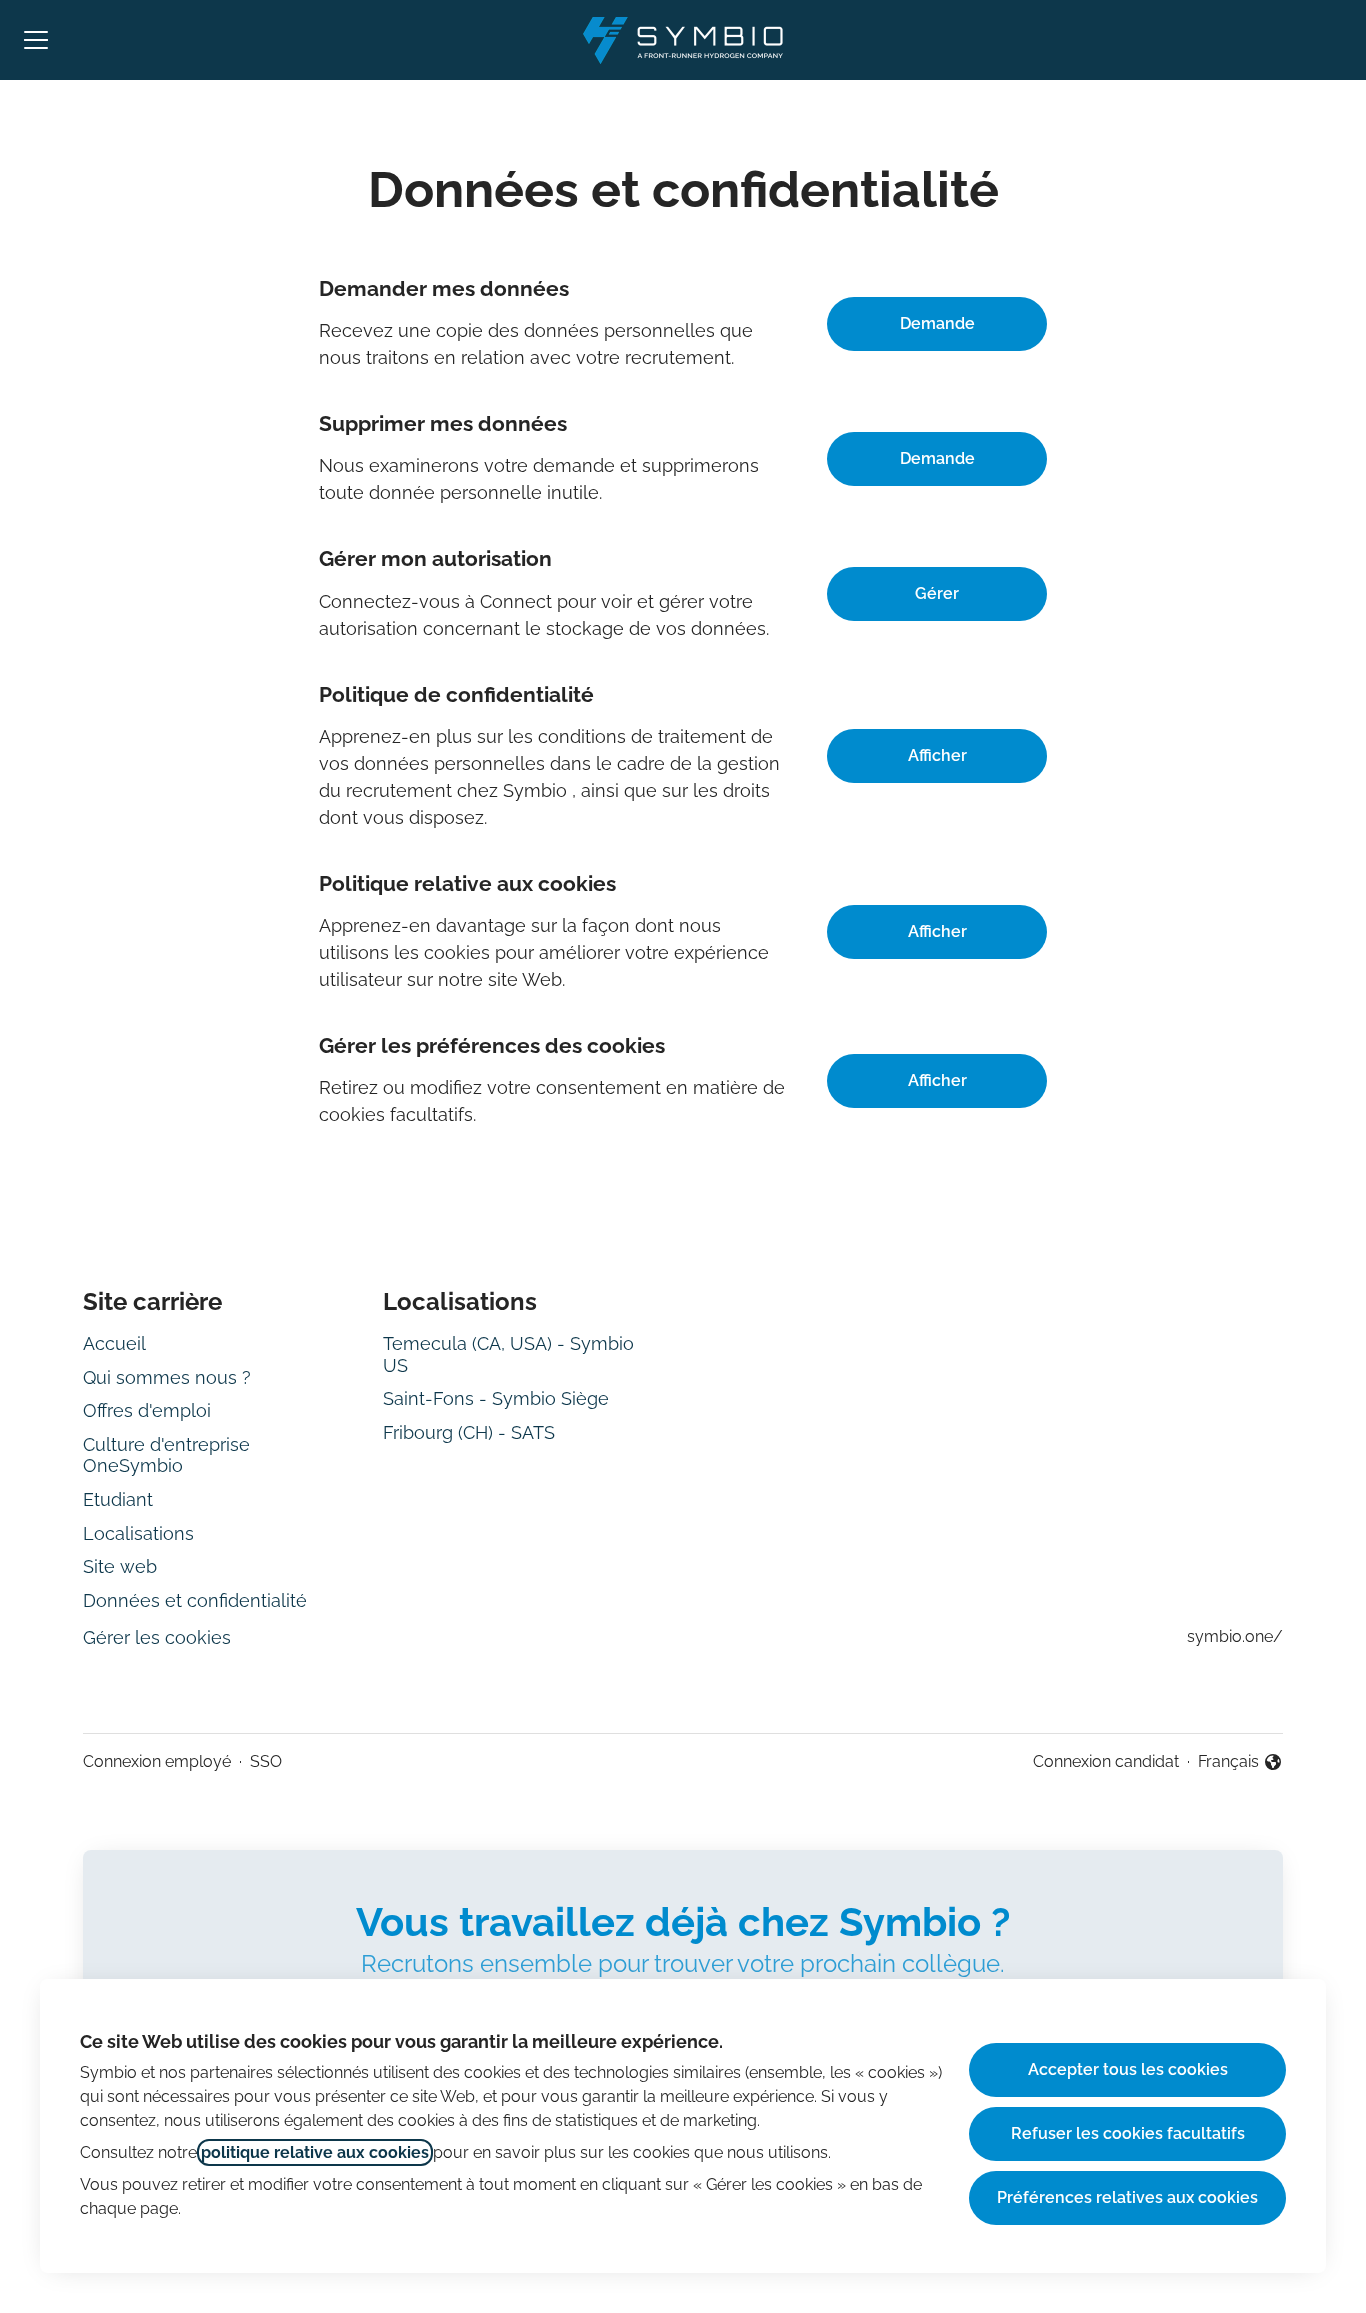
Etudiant (118, 1499)
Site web (120, 1566)
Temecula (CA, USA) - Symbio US (508, 1354)
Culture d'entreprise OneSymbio (166, 1455)
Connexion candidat (1106, 1761)
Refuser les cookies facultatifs (1128, 2133)
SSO (266, 1761)
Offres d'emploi (147, 1410)
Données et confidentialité (195, 1600)
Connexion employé (157, 1761)
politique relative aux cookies (315, 2152)
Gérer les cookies (157, 1637)
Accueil (114, 1343)
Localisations (138, 1533)
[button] (937, 1081)
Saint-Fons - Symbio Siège (496, 1398)
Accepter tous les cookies (1128, 2069)
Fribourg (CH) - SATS (469, 1432)
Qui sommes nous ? (167, 1377)
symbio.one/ (1235, 1636)
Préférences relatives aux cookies (1127, 2197)
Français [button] (1240, 1763)
